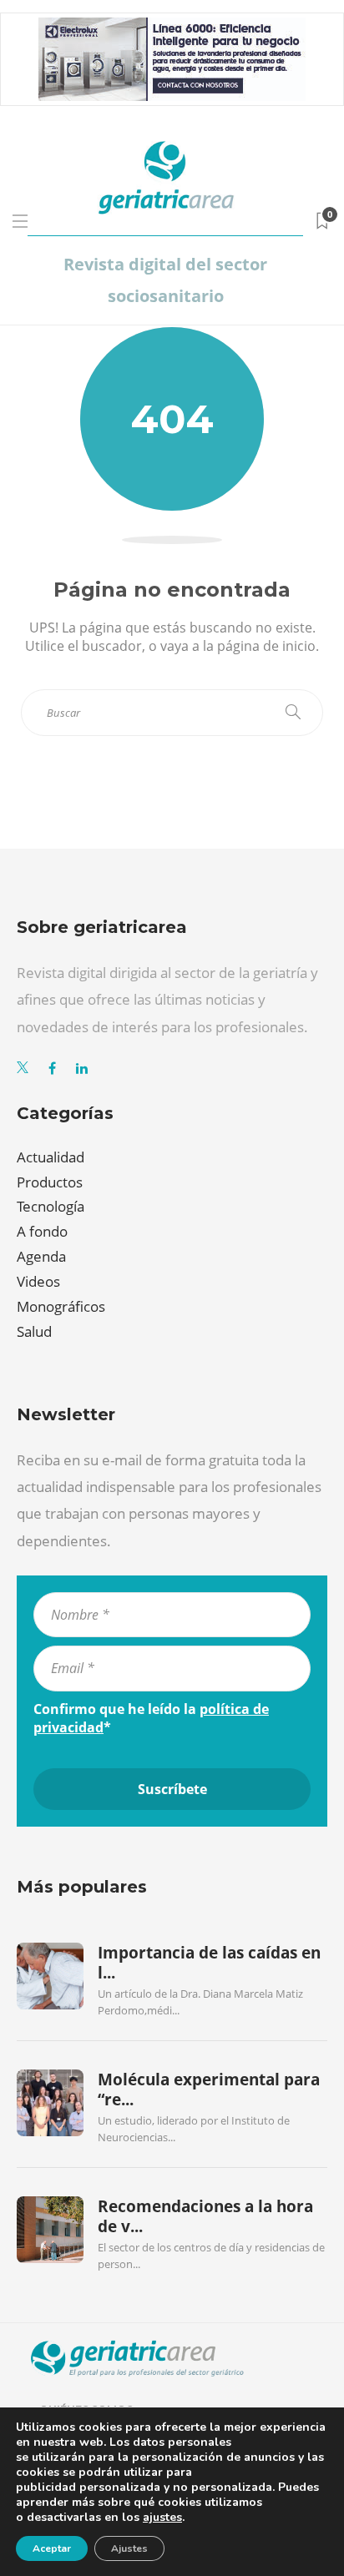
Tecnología (51, 1206)
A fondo (42, 1231)
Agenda (41, 1256)
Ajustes (129, 2548)
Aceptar (52, 2548)
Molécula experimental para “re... (209, 2090)
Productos (50, 1182)
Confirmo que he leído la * (151, 1718)
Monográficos (61, 1306)
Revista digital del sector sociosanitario (165, 280)
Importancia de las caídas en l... (209, 1963)
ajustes (162, 2518)
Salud (34, 1331)
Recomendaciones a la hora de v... (205, 2216)
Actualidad (51, 1157)
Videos (38, 1281)
